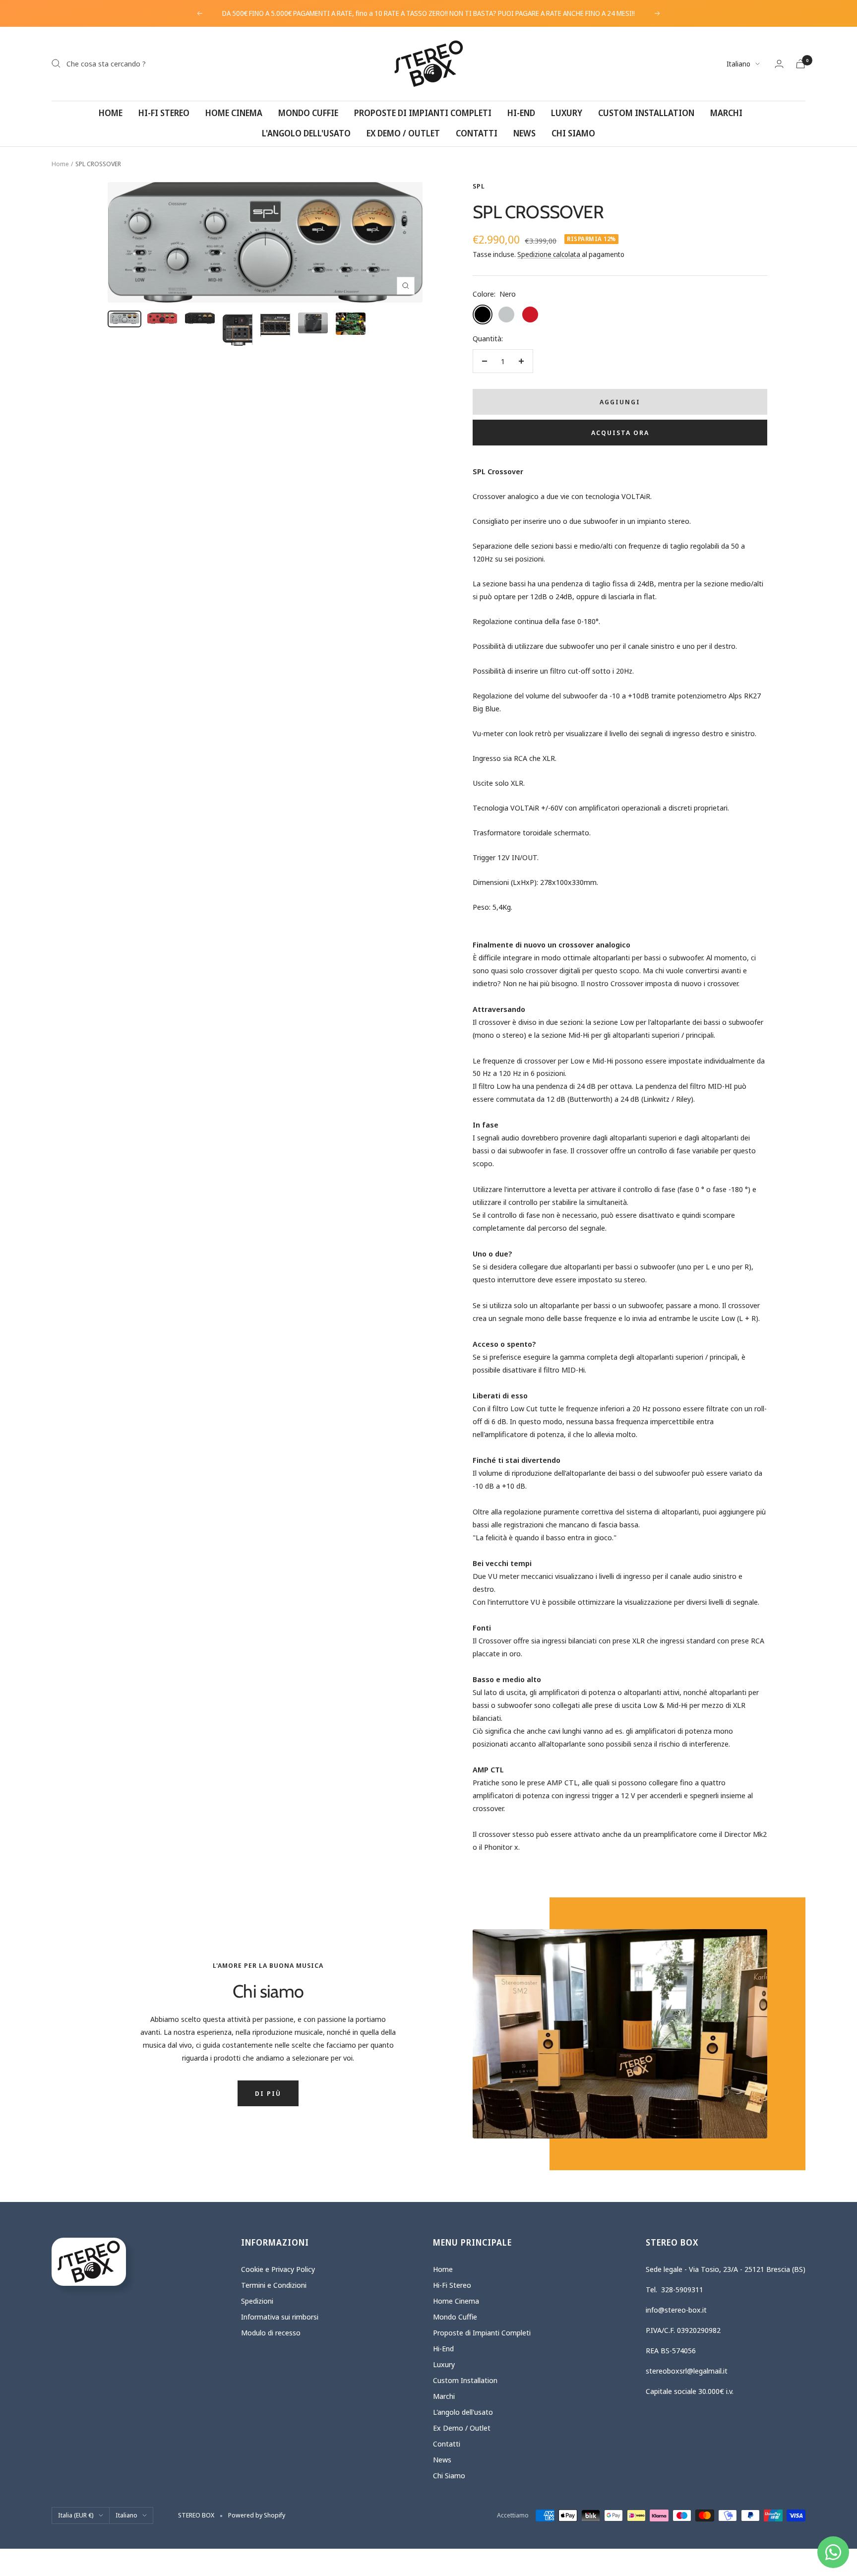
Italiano (738, 64)
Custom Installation (646, 113)
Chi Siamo (573, 133)
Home (111, 113)
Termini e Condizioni (274, 2285)
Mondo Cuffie (308, 113)
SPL (479, 186)
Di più (268, 2093)
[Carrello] (800, 64)
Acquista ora (620, 433)
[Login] (779, 64)
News (524, 133)
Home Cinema (234, 113)
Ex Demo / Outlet (403, 133)
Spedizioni (257, 2301)
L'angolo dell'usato (306, 133)
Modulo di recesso (271, 2332)
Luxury (567, 113)
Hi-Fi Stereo (164, 113)
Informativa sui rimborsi (280, 2317)
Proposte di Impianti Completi (423, 113)
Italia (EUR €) (76, 2515)
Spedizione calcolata (550, 254)
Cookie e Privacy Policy (278, 2269)
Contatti (477, 133)
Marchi (726, 113)
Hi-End (521, 113)
